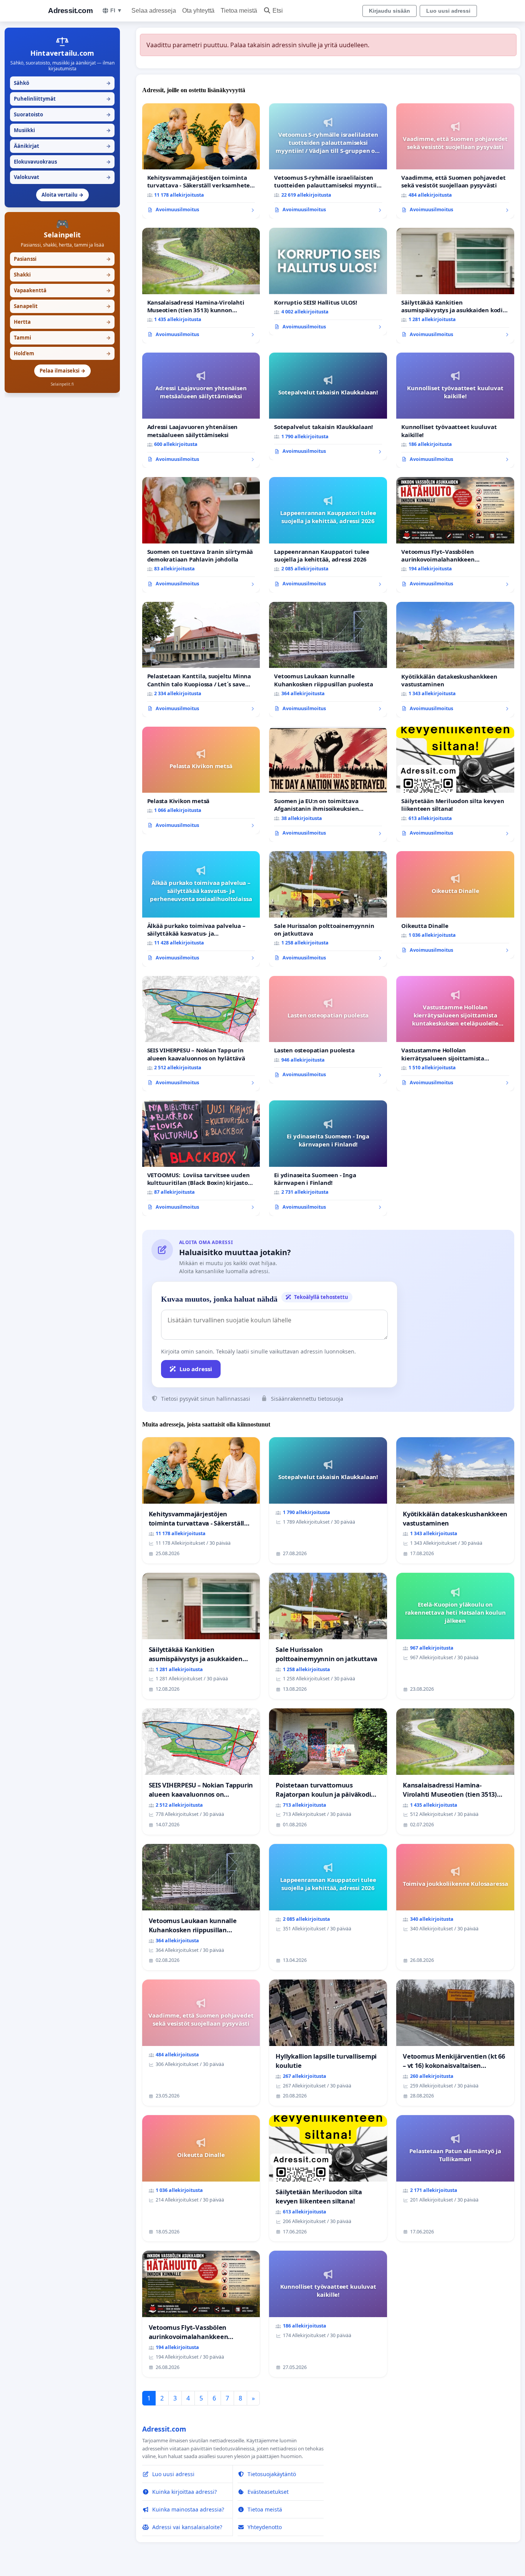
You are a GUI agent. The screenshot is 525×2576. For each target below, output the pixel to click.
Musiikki (62, 130)
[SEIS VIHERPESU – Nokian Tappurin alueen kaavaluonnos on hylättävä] (201, 1034)
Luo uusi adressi (448, 11)
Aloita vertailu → (62, 195)
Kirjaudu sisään (390, 11)
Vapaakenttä (62, 290)
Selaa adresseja (154, 11)
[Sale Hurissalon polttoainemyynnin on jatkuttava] (328, 909)
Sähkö (62, 83)
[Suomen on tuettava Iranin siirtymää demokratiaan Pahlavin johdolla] (201, 535)
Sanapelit (62, 306)
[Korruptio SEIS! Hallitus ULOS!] (328, 282)
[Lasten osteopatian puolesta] (328, 1030)
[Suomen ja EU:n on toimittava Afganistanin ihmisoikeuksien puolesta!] (328, 784)
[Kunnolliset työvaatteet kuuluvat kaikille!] (455, 410)
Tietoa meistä (239, 11)
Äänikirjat (62, 146)
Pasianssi (62, 259)
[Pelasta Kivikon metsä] (201, 780)
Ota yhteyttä (198, 11)
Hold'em (62, 353)
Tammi (62, 338)
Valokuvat (62, 177)
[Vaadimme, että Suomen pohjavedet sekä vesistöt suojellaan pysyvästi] (455, 161)
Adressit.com (70, 11)
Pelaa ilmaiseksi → (62, 371)
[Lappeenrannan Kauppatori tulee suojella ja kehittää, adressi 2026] (328, 535)
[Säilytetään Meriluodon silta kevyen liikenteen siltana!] (455, 784)
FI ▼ (116, 10)
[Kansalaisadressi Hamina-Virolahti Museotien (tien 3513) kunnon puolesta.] (201, 286)
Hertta (62, 322)
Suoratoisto (62, 114)
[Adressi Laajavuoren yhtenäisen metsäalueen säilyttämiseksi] (201, 410)
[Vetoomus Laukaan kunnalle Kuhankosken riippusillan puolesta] (328, 660)
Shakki (62, 275)
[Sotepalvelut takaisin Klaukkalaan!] (328, 406)
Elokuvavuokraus (62, 162)
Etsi (278, 11)
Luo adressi (196, 1369)
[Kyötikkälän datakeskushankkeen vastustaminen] (455, 660)
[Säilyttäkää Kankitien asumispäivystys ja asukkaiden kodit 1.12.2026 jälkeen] (455, 286)
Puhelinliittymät (62, 99)
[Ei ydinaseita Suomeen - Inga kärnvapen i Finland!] (328, 1158)
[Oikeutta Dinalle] (455, 905)
